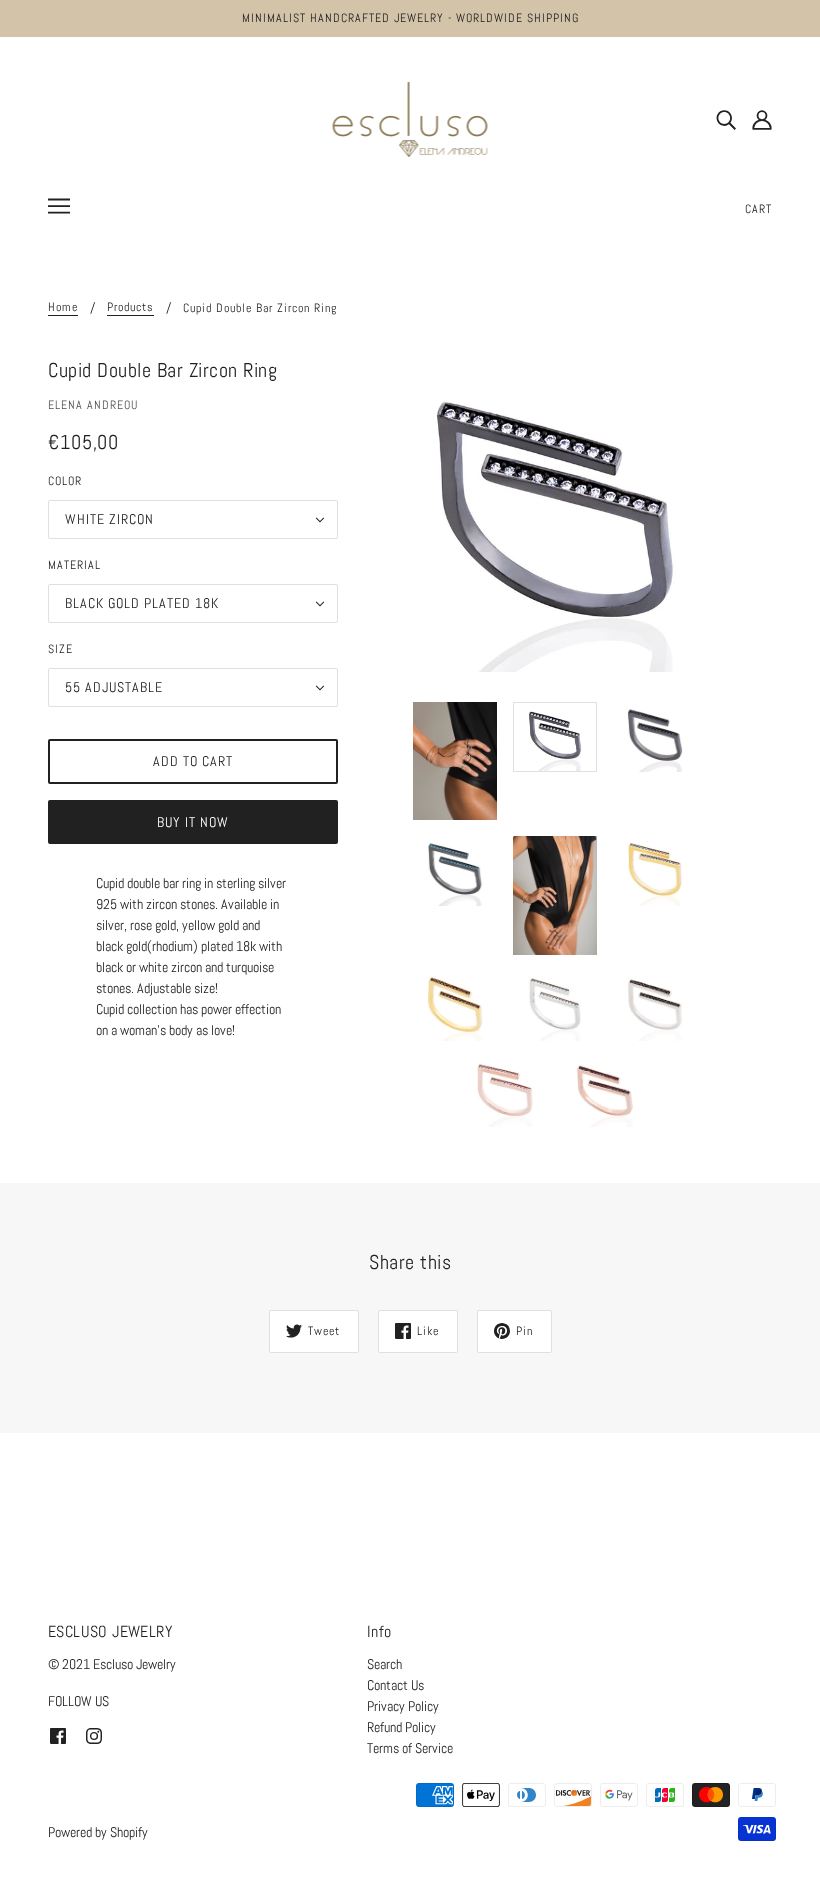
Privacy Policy (403, 1706)
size (60, 649)
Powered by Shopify (98, 1832)
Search (384, 1664)
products (130, 308)
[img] (726, 119)
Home (63, 308)
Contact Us (395, 1685)
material (74, 565)
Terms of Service (410, 1748)
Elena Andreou (93, 405)
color (65, 481)
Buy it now (193, 822)
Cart (758, 209)
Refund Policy (401, 1727)
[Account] (762, 119)
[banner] (410, 118)
